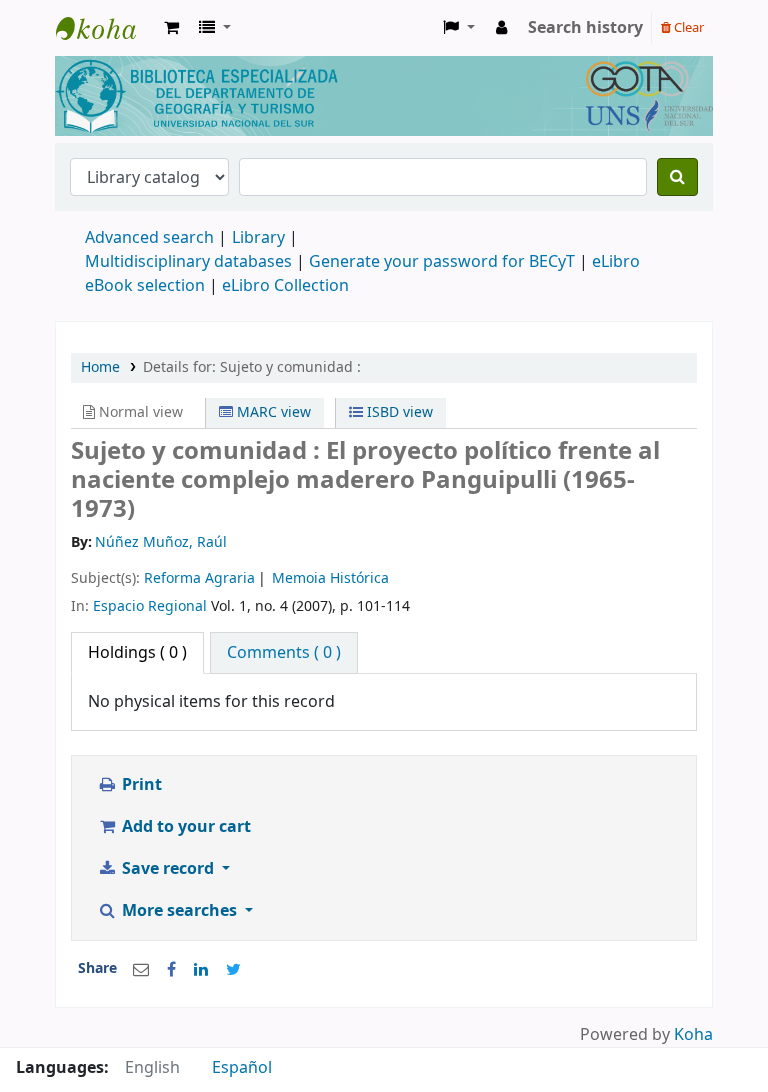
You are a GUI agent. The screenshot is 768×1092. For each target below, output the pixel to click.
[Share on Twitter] (233, 970)
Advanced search (149, 238)
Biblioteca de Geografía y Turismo (106, 28)
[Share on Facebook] (171, 970)
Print (140, 785)
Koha (693, 1035)
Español (242, 1068)
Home (100, 367)
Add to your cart (184, 827)
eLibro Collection (285, 286)
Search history (585, 28)
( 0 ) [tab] (137, 653)
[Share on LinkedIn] (201, 970)
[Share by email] (141, 970)
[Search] (677, 177)
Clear (687, 27)
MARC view (272, 412)
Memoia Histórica (330, 578)
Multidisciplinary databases (190, 262)
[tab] (284, 653)
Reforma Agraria (199, 578)
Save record (168, 869)
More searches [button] (179, 911)
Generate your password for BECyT (442, 262)
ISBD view (398, 412)
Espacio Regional (150, 606)
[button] (171, 28)
